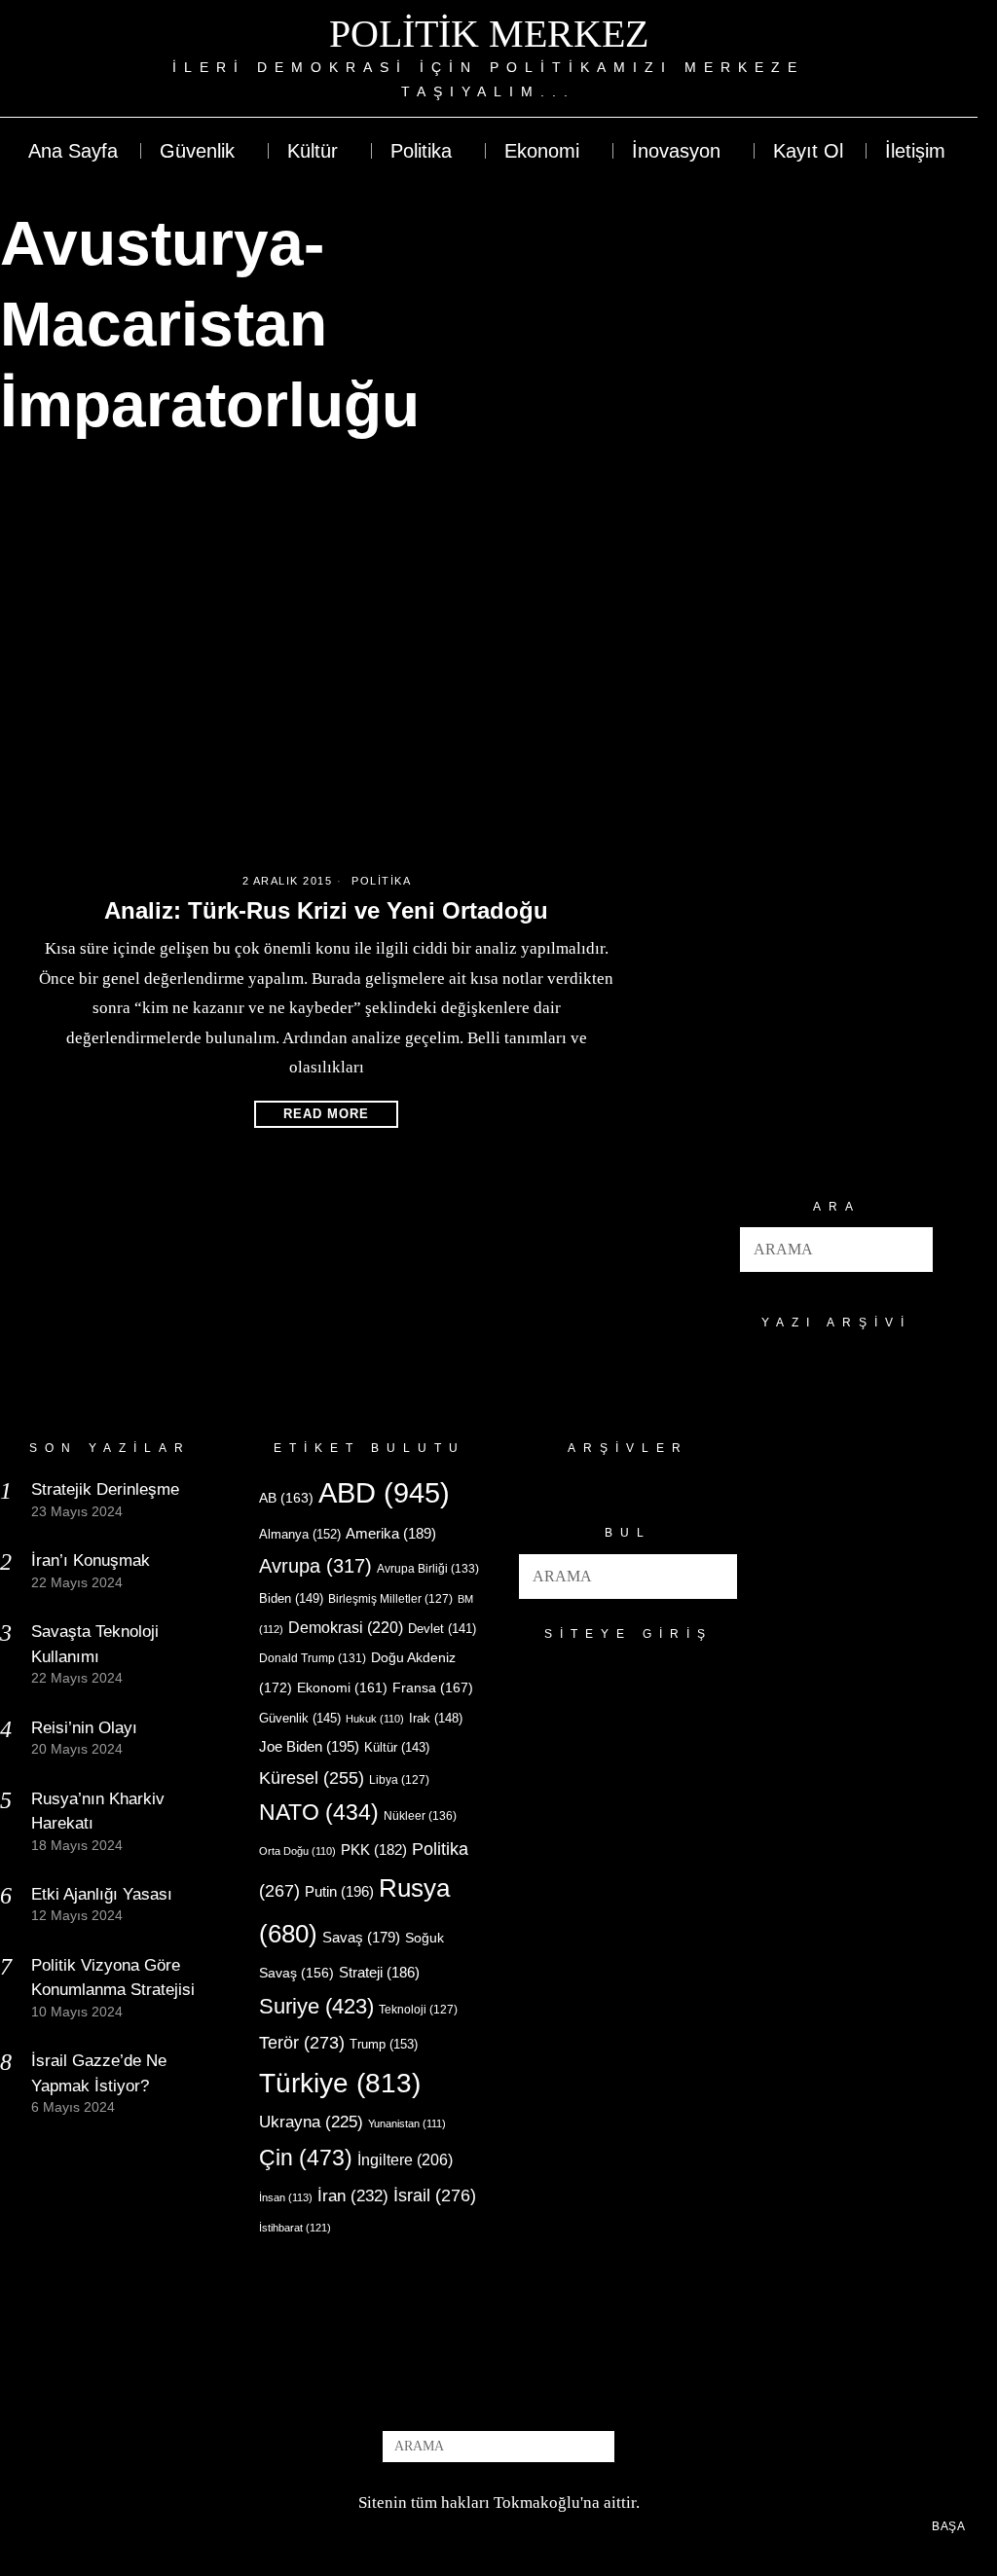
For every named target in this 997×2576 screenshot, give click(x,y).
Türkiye (340, 2083)
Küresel (312, 1778)
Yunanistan (407, 2123)
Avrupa (315, 1566)
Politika (381, 881)
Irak (436, 1718)
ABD (384, 1492)
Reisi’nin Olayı (84, 1728)
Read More (326, 1114)
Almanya (300, 1534)
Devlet (442, 1629)
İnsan (286, 2197)
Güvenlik (300, 1718)
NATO (319, 1813)
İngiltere (405, 2159)
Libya (399, 1780)
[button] (910, 1250)
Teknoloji (418, 2010)
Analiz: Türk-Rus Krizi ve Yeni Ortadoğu (326, 910)
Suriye (316, 2006)
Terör (302, 2042)
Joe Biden (309, 1746)
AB (286, 1498)
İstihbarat (295, 2228)
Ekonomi (342, 1687)
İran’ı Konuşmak (91, 1560)
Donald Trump (313, 1658)
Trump (384, 2044)
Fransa (433, 1687)
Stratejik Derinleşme (105, 1489)
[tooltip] (891, 58)
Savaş (361, 1938)
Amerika (391, 1533)
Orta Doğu (297, 1851)
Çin (306, 2158)
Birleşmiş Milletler (390, 1599)
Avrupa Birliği (428, 1569)
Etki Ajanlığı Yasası (102, 1894)
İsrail (435, 2195)
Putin (339, 1891)
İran (353, 2196)
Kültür (397, 1747)
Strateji (379, 1972)
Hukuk (375, 1719)
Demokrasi (346, 1627)
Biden (291, 1598)
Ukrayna (311, 2122)
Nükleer (420, 1816)
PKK (374, 1850)
